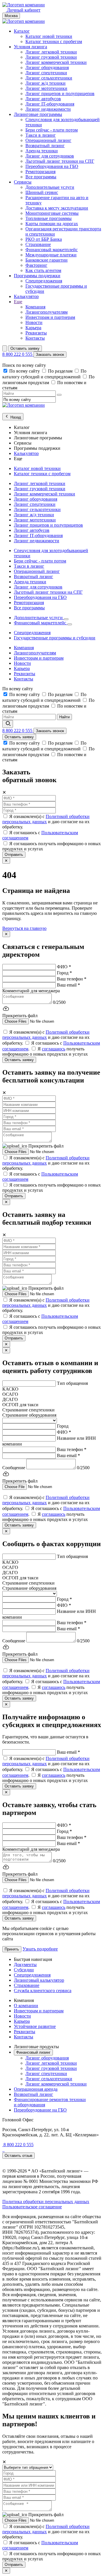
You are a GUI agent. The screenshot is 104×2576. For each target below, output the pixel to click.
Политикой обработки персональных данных (46, 819)
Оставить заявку (25, 348)
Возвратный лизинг (45, 146)
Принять (12, 1949)
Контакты (35, 338)
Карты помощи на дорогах (52, 224)
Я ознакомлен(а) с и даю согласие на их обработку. (46, 822)
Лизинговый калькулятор (39, 1980)
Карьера (33, 328)
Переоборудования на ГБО (52, 166)
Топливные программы (49, 218)
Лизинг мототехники (46, 88)
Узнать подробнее (40, 1949)
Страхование (38, 244)
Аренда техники (42, 151)
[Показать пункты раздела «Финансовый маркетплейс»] (70, 624)
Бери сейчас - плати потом (52, 130)
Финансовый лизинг (33, 2052)
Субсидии (24, 1970)
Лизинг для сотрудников (50, 156)
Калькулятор (26, 296)
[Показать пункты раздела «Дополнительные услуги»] (66, 619)
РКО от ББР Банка (44, 239)
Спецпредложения (44, 281)
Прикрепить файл (46, 1146)
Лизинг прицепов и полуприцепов (60, 94)
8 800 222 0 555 (18, 354)
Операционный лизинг (48, 140)
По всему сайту (25, 371)
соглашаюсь (54, 1049)
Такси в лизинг (41, 135)
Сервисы (23, 182)
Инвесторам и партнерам (50, 317)
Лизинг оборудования (47, 67)
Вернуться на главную (24, 928)
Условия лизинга (30, 47)
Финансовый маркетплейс (52, 250)
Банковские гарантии (47, 260)
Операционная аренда (36, 2089)
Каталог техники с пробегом (54, 41)
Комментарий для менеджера (31, 991)
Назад (15, 417)
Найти (64, 717)
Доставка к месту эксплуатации (57, 208)
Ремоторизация (40, 172)
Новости (34, 322)
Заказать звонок (50, 355)
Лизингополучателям (47, 312)
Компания (35, 307)
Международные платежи (51, 255)
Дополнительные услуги (50, 187)
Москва (11, 16)
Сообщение (14, 1468)
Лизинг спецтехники (46, 73)
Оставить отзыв (18, 2156)
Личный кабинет (23, 10)
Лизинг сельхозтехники (49, 78)
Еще (18, 302)
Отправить (14, 855)
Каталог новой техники (49, 36)
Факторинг (36, 265)
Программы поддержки (37, 276)
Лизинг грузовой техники (51, 57)
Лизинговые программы (38, 114)
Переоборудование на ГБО (40, 2110)
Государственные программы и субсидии (55, 638)
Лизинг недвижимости (48, 109)
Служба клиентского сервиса (43, 1991)
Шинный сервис (42, 192)
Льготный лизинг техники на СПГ (60, 161)
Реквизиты (36, 333)
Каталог (22, 31)
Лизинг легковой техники (51, 52)
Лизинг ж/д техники (45, 83)
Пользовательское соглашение (32, 2207)
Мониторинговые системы (52, 213)
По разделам (61, 371)
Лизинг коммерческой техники (56, 62)
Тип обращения (72, 1383)
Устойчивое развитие (35, 2026)
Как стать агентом (43, 270)
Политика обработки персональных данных (46, 2202)
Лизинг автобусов (43, 99)
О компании (26, 2006)
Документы (25, 1965)
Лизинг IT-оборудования (50, 104)
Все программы (41, 177)
